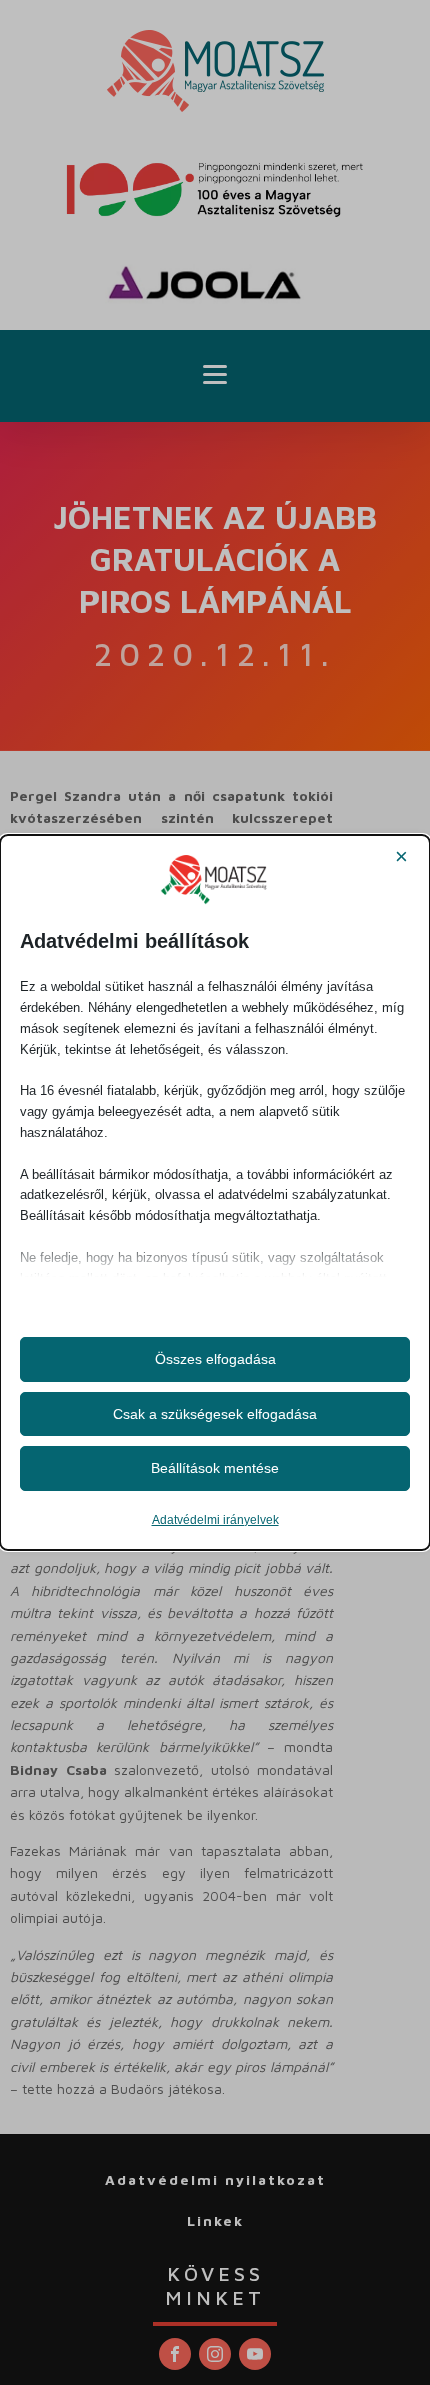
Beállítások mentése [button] (215, 1468)
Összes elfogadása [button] (215, 1359)
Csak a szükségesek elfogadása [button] (215, 1414)
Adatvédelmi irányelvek (215, 1520)
